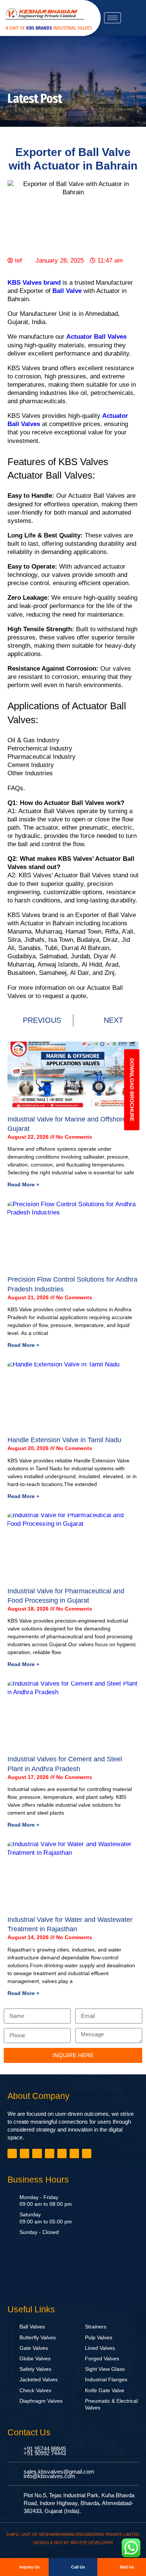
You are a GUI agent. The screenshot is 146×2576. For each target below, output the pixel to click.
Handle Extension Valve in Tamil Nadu (64, 1440)
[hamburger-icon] (112, 18)
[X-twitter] (25, 2153)
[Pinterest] (87, 2153)
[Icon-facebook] (12, 2153)
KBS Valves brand (34, 283)
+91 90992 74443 (45, 2453)
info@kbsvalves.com (49, 2476)
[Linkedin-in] (37, 2153)
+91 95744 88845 (45, 2449)
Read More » (23, 1184)
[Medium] (74, 2153)
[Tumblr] (50, 2153)
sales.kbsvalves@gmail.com (59, 2472)
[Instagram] (62, 2153)
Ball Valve (67, 291)
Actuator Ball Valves (96, 337)
